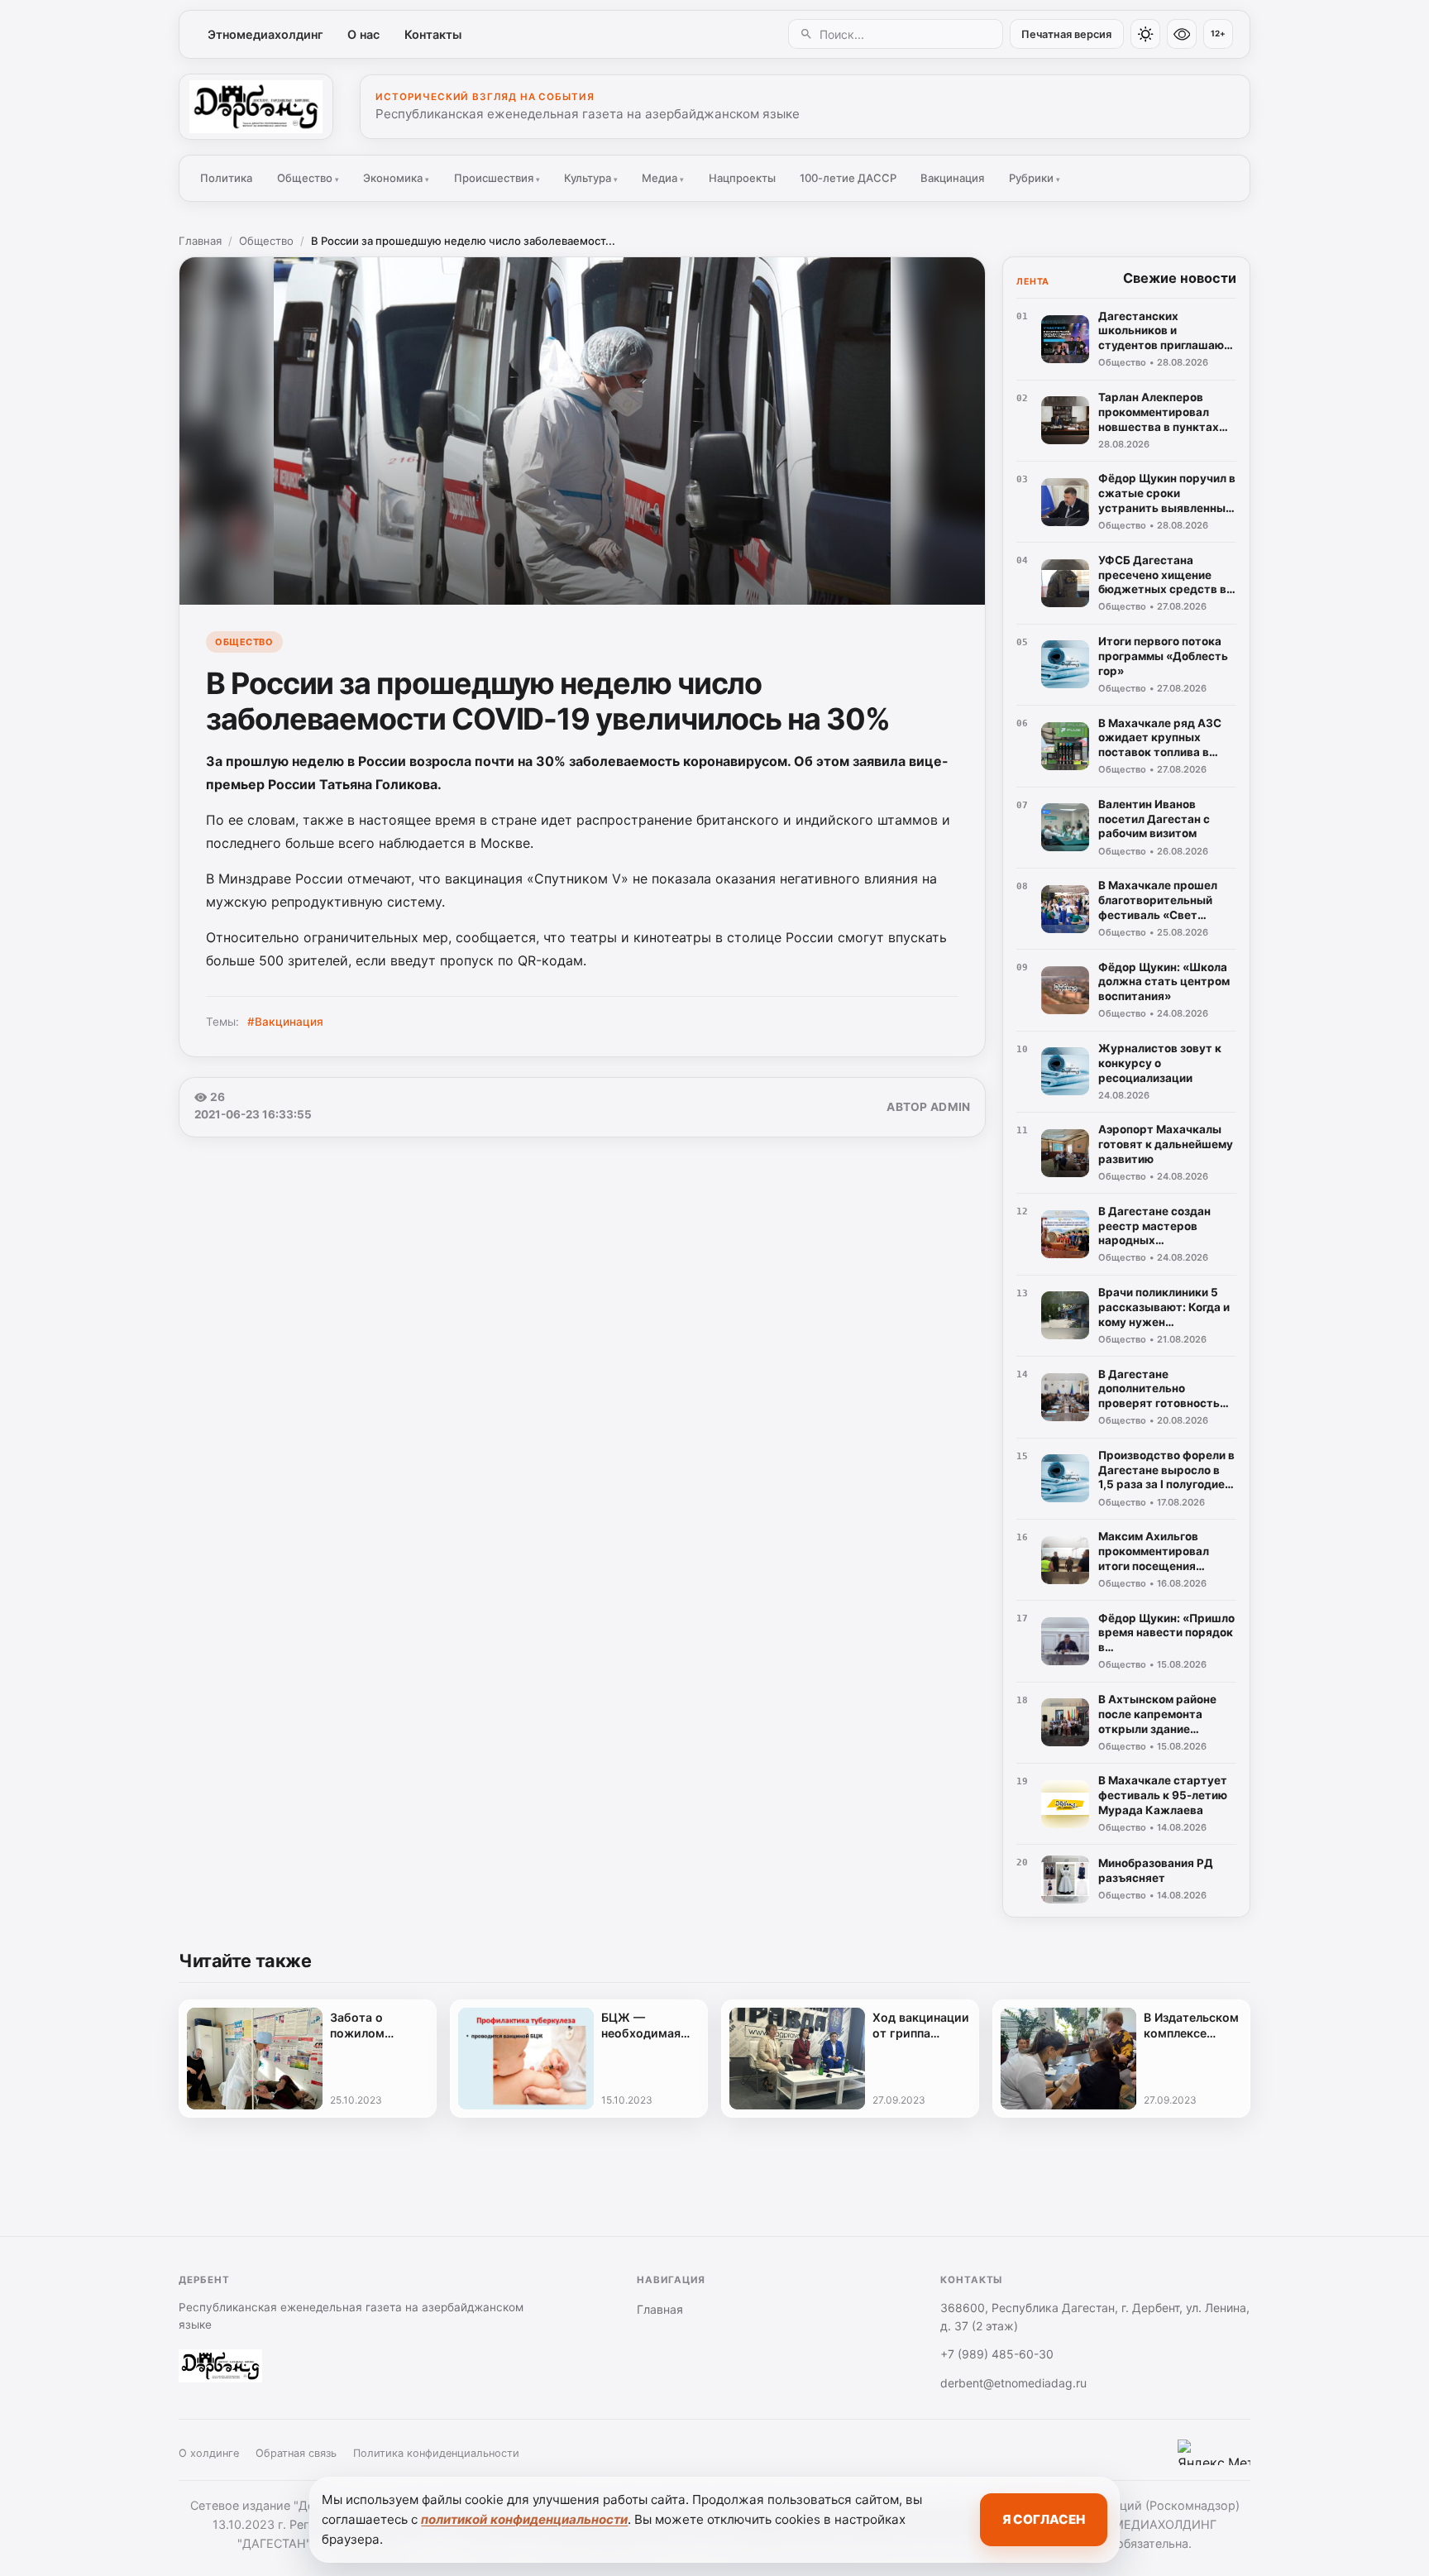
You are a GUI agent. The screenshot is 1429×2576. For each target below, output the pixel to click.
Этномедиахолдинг (265, 34)
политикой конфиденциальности (524, 2519)
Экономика (396, 178)
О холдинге (209, 2453)
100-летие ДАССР (848, 178)
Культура (591, 178)
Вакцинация (952, 178)
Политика (226, 178)
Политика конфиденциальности (436, 2453)
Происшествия (497, 178)
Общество (308, 178)
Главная (200, 241)
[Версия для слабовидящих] (1182, 34)
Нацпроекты (742, 178)
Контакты (433, 34)
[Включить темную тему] (1145, 34)
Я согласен (1044, 2519)
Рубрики (1035, 178)
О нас (363, 34)
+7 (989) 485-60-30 (997, 2354)
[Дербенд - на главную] (256, 107)
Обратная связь (296, 2453)
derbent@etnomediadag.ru (1013, 2383)
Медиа (663, 178)
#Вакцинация (285, 1022)
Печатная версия (1066, 34)
